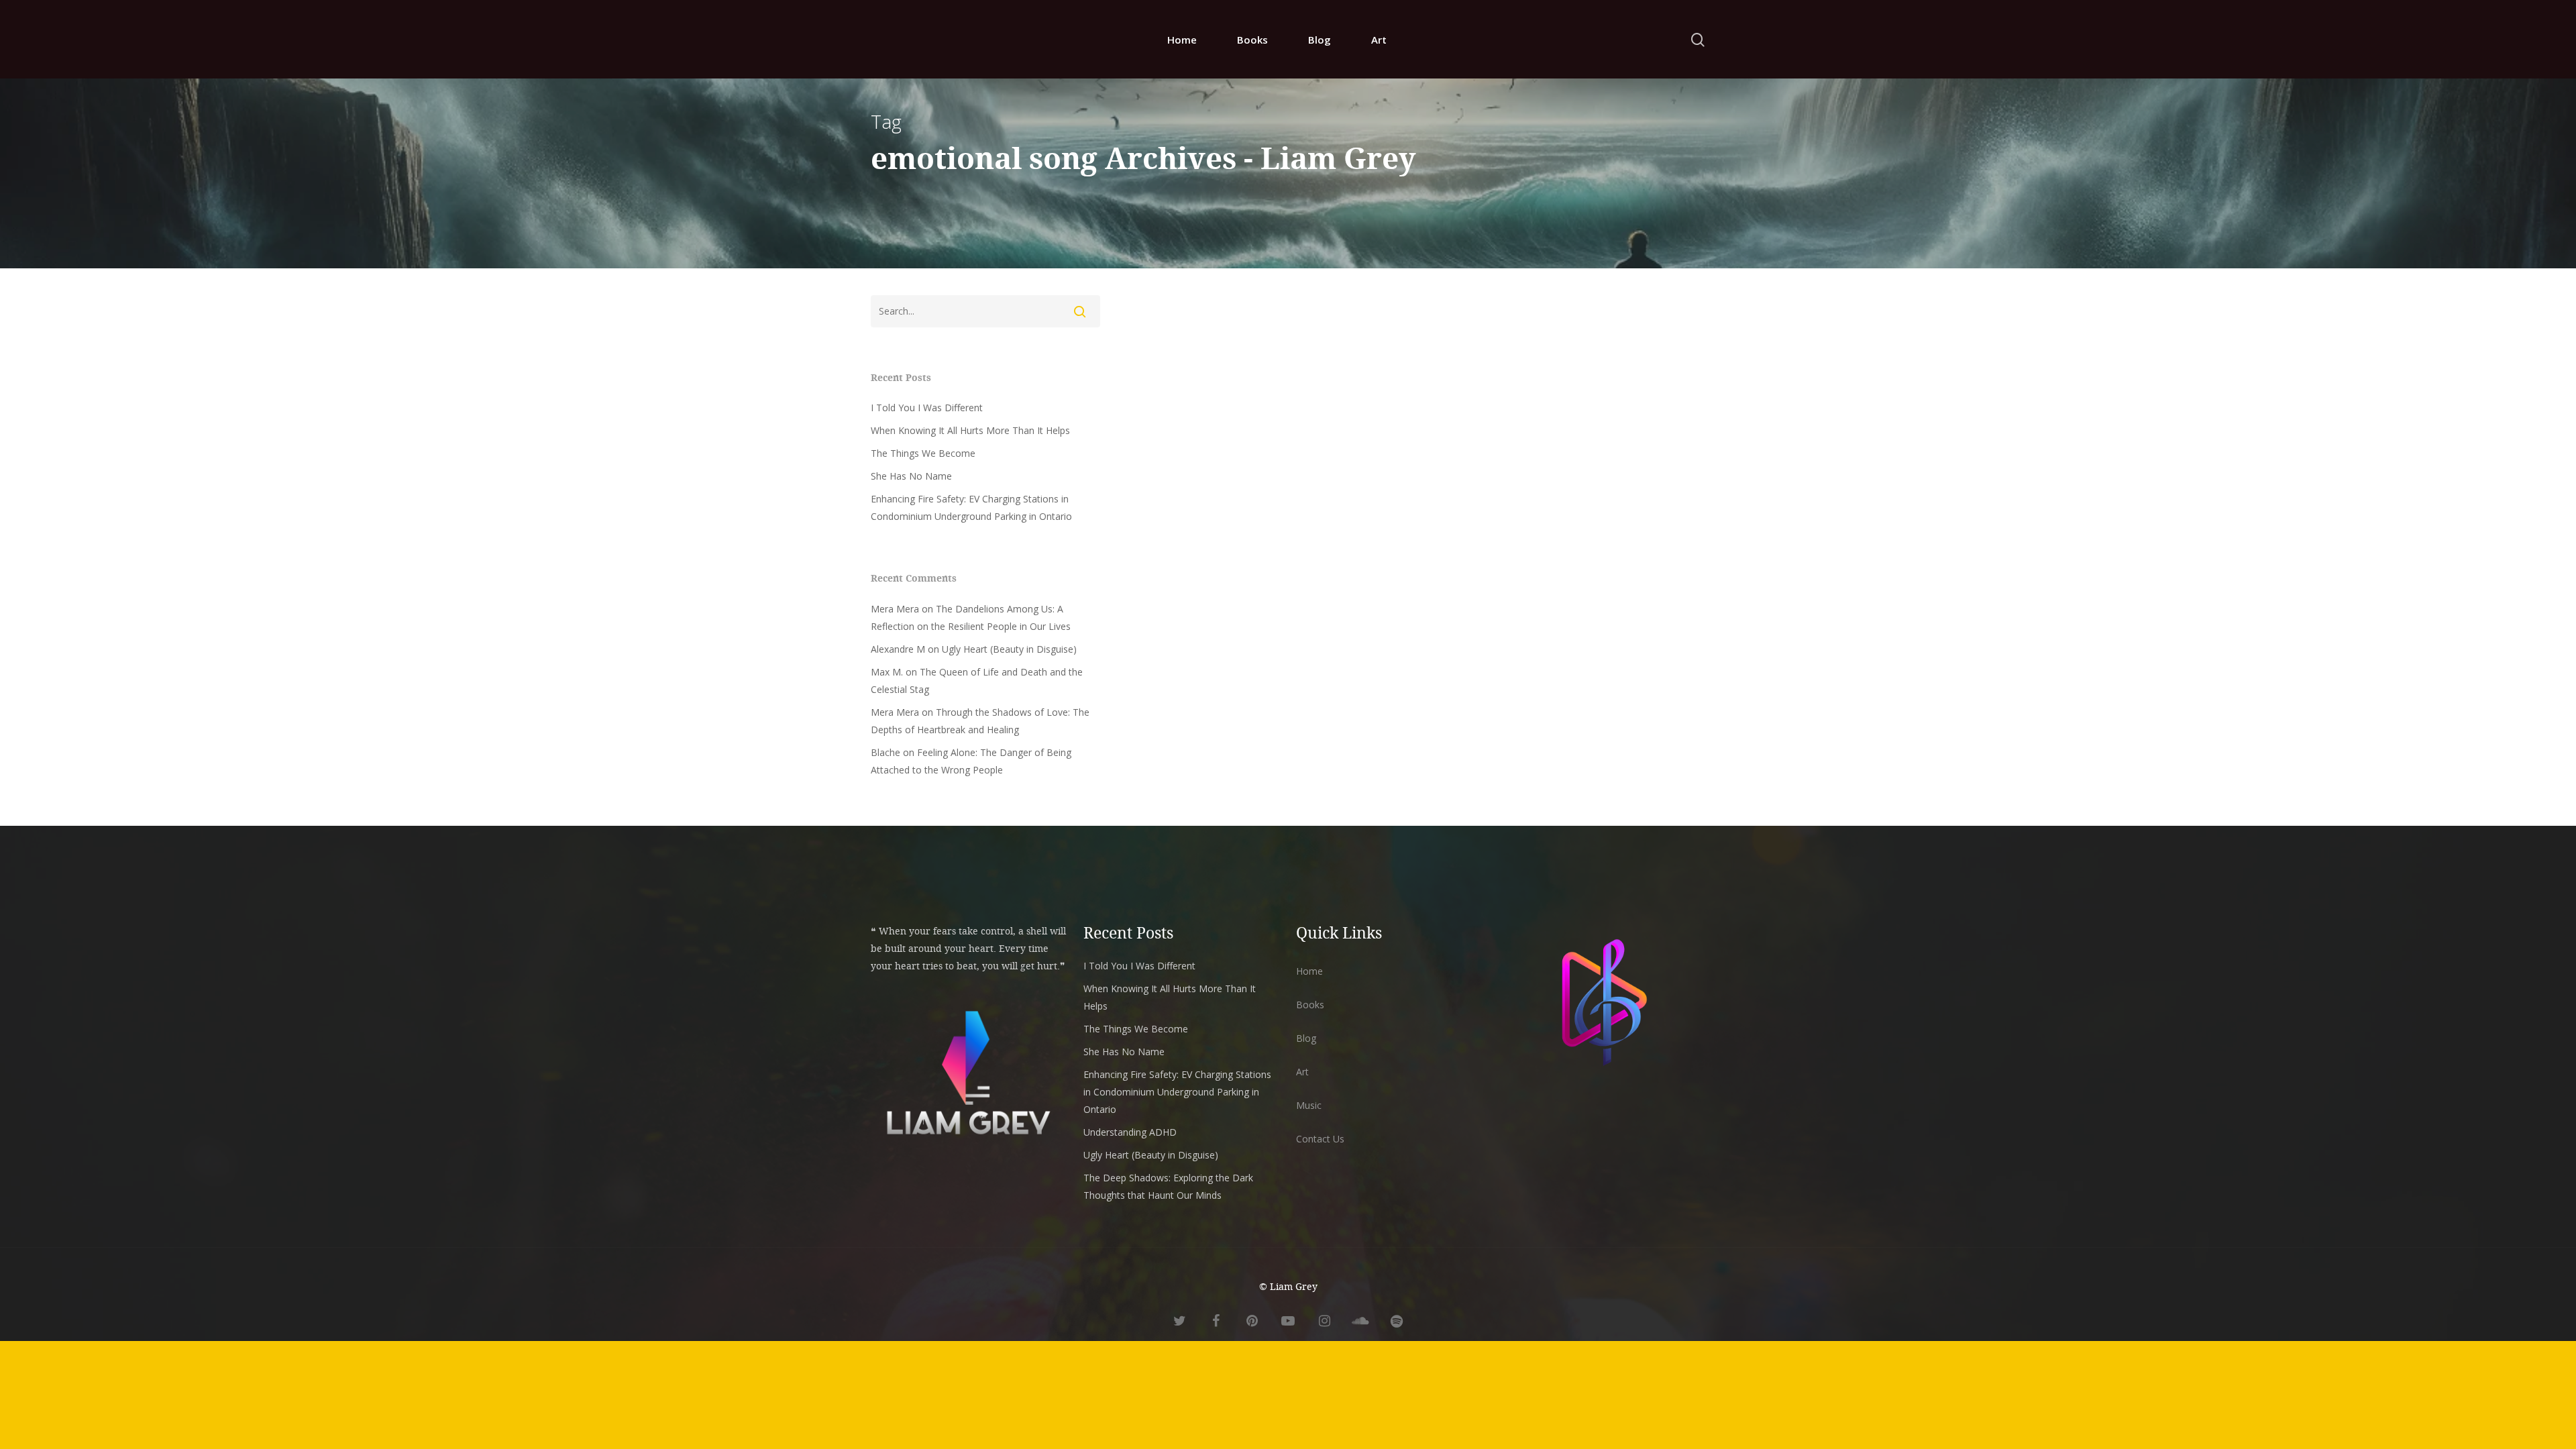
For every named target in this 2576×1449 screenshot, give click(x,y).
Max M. (887, 672)
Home (1182, 40)
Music (1309, 1105)
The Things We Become (923, 453)
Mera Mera (895, 609)
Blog (1320, 40)
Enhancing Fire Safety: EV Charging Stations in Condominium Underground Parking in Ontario (971, 507)
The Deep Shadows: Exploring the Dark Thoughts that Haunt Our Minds (1168, 1186)
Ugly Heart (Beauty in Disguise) (1009, 649)
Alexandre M (898, 649)
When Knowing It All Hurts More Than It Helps (970, 430)
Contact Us (1320, 1139)
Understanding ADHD (1130, 1132)
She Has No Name (911, 476)
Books (1252, 40)
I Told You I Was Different (927, 408)
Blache (885, 752)
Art (1379, 40)
